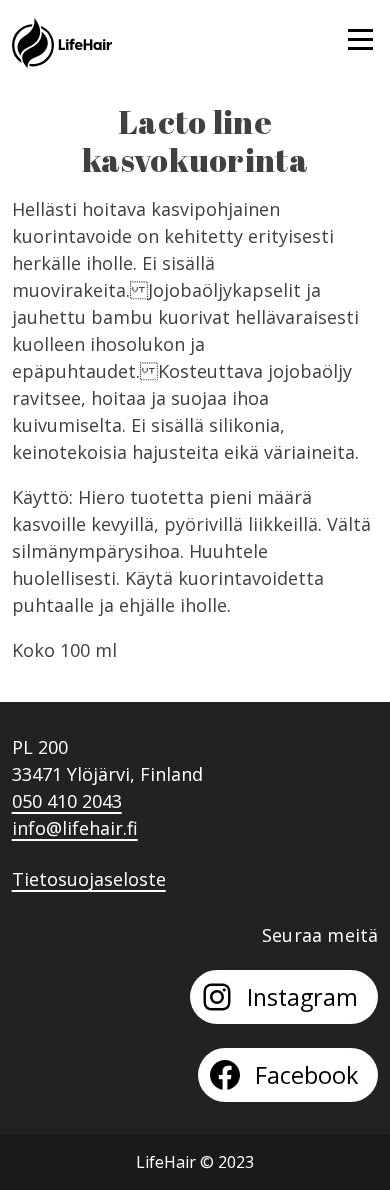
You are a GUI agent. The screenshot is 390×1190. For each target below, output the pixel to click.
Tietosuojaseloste (89, 879)
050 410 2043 (67, 801)
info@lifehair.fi (75, 828)
